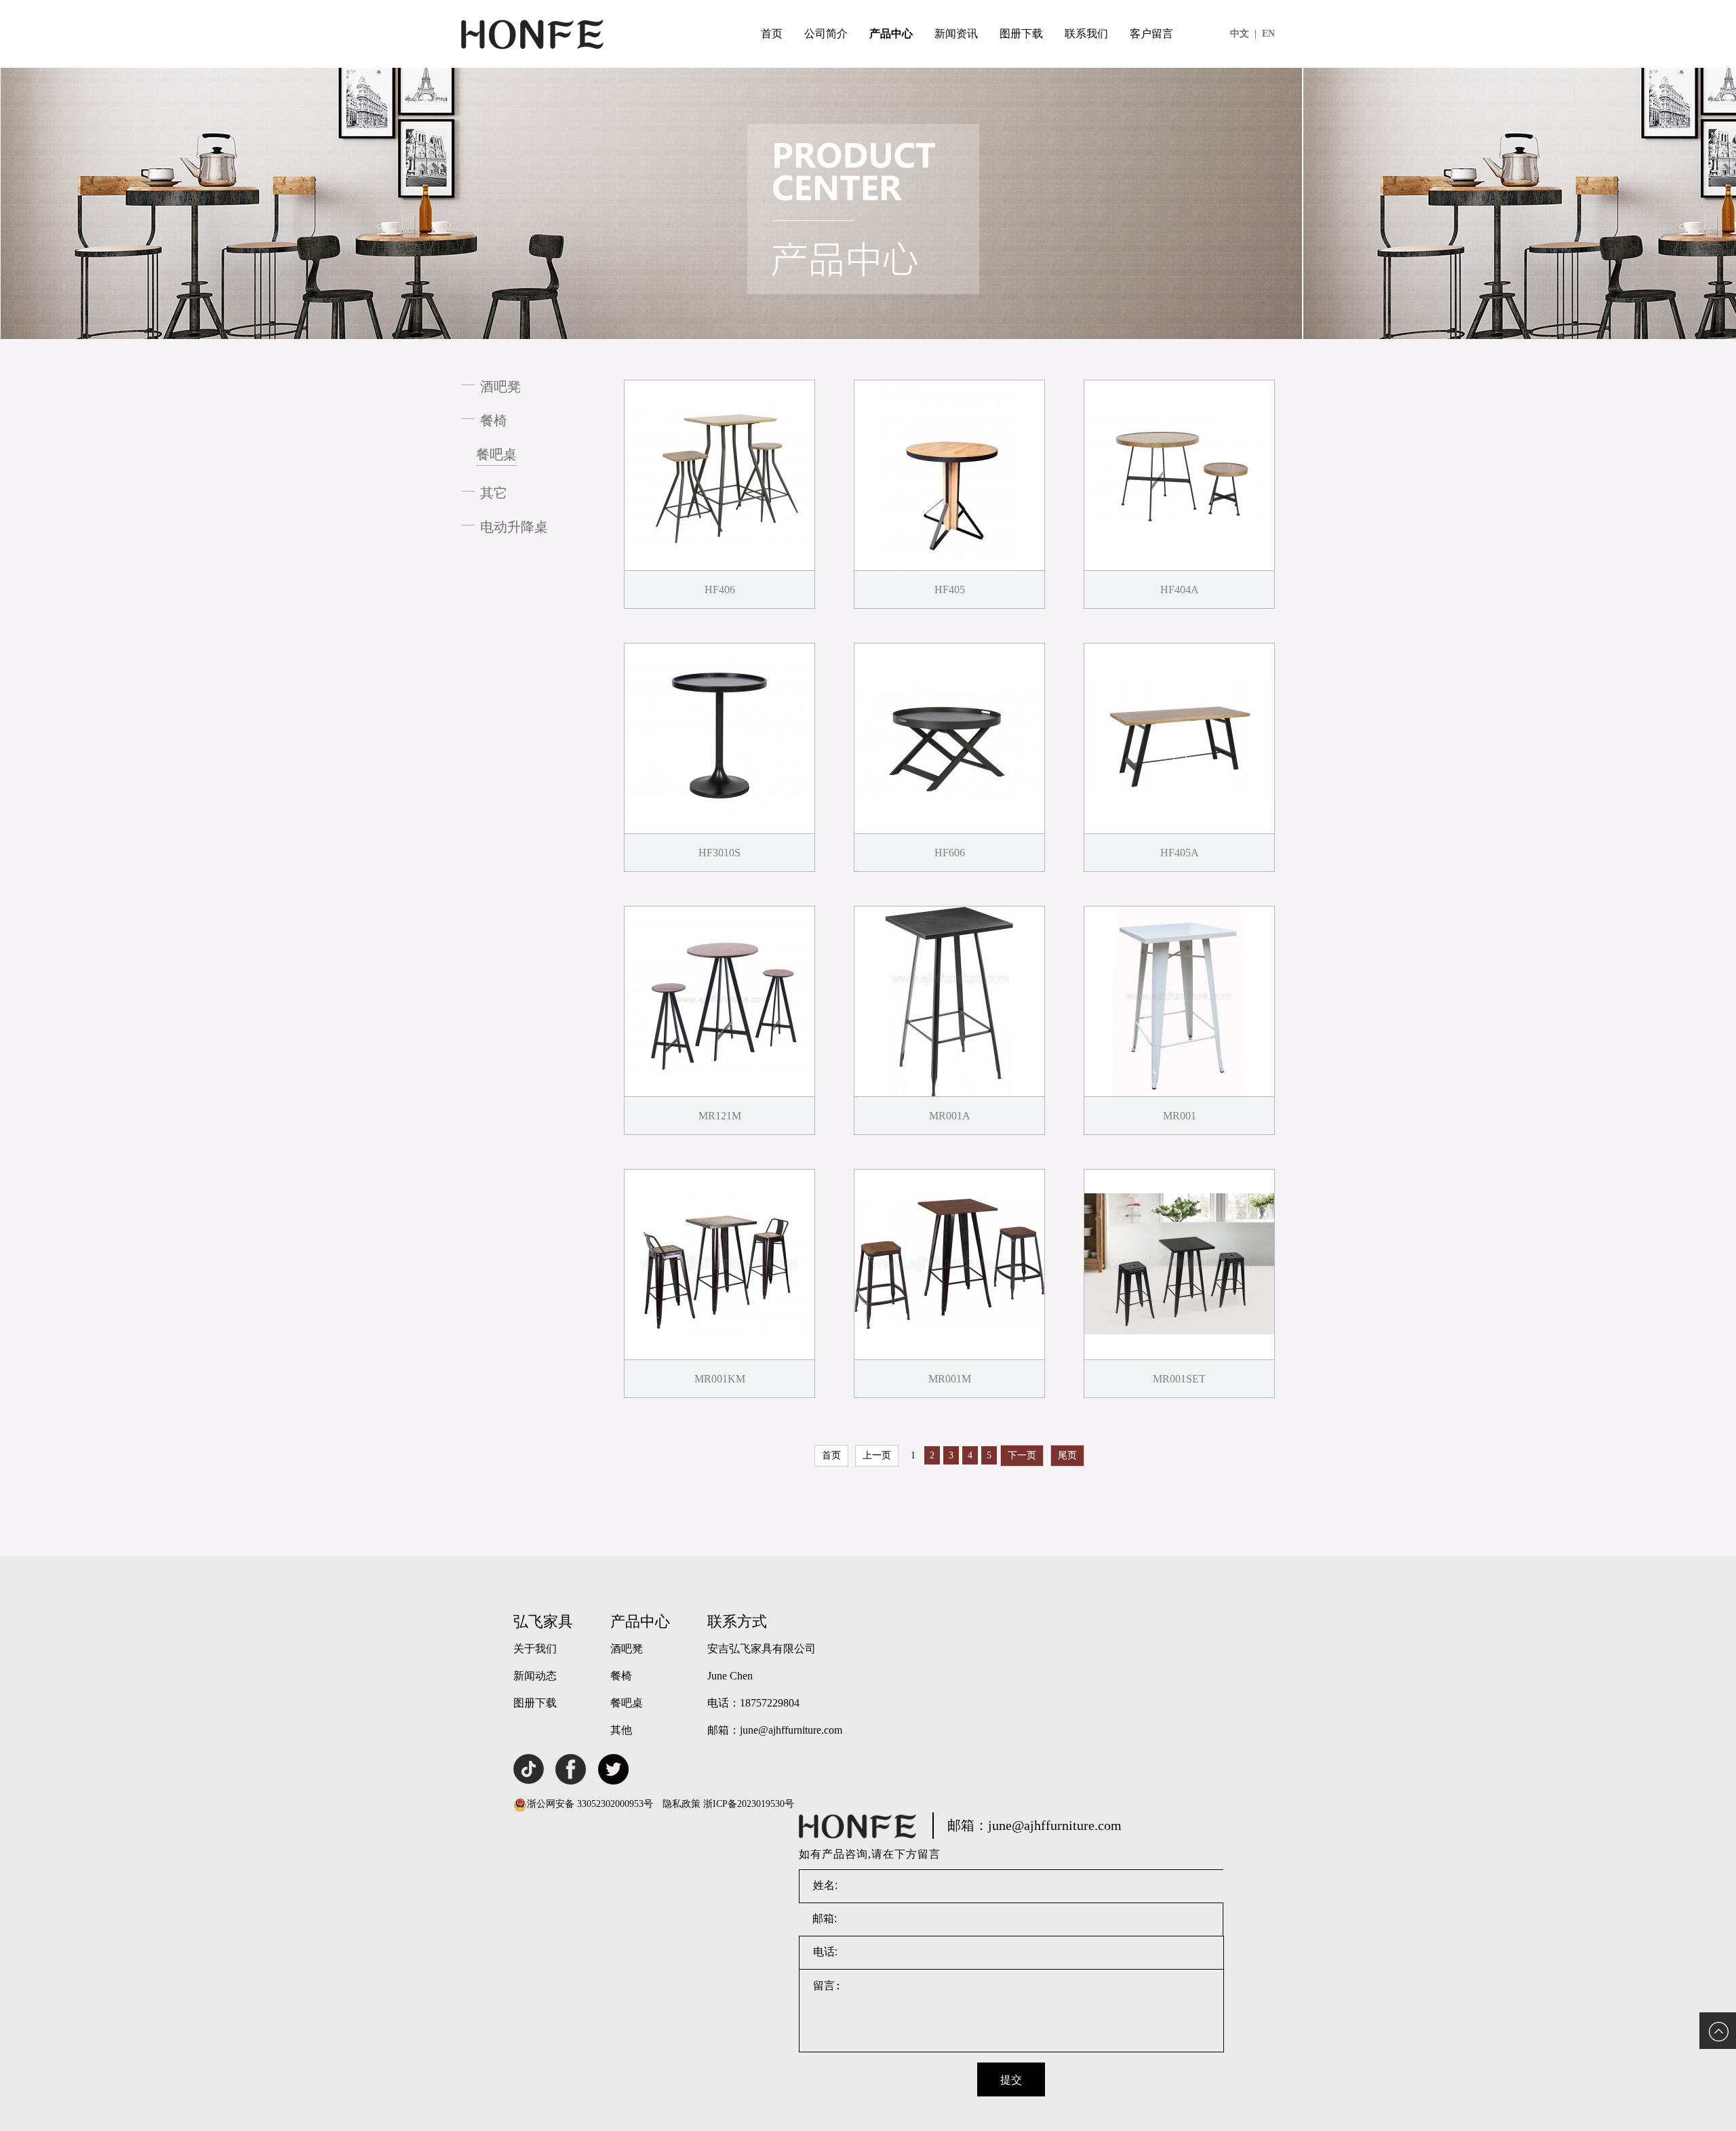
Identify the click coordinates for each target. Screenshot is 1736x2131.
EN (1268, 34)
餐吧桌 (496, 454)
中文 (1243, 34)
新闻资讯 (956, 34)
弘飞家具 (543, 1621)
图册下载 (1021, 34)
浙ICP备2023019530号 (749, 1804)
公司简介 (826, 34)
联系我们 (1086, 34)
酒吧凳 (500, 386)
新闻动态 (535, 1676)
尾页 (1067, 1455)
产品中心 (891, 34)
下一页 (1022, 1455)
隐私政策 (682, 1804)
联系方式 (737, 1621)
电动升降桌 (514, 527)
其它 (494, 493)
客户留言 (1151, 34)
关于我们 (535, 1649)
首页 (772, 34)
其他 (621, 1730)
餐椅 (494, 420)
